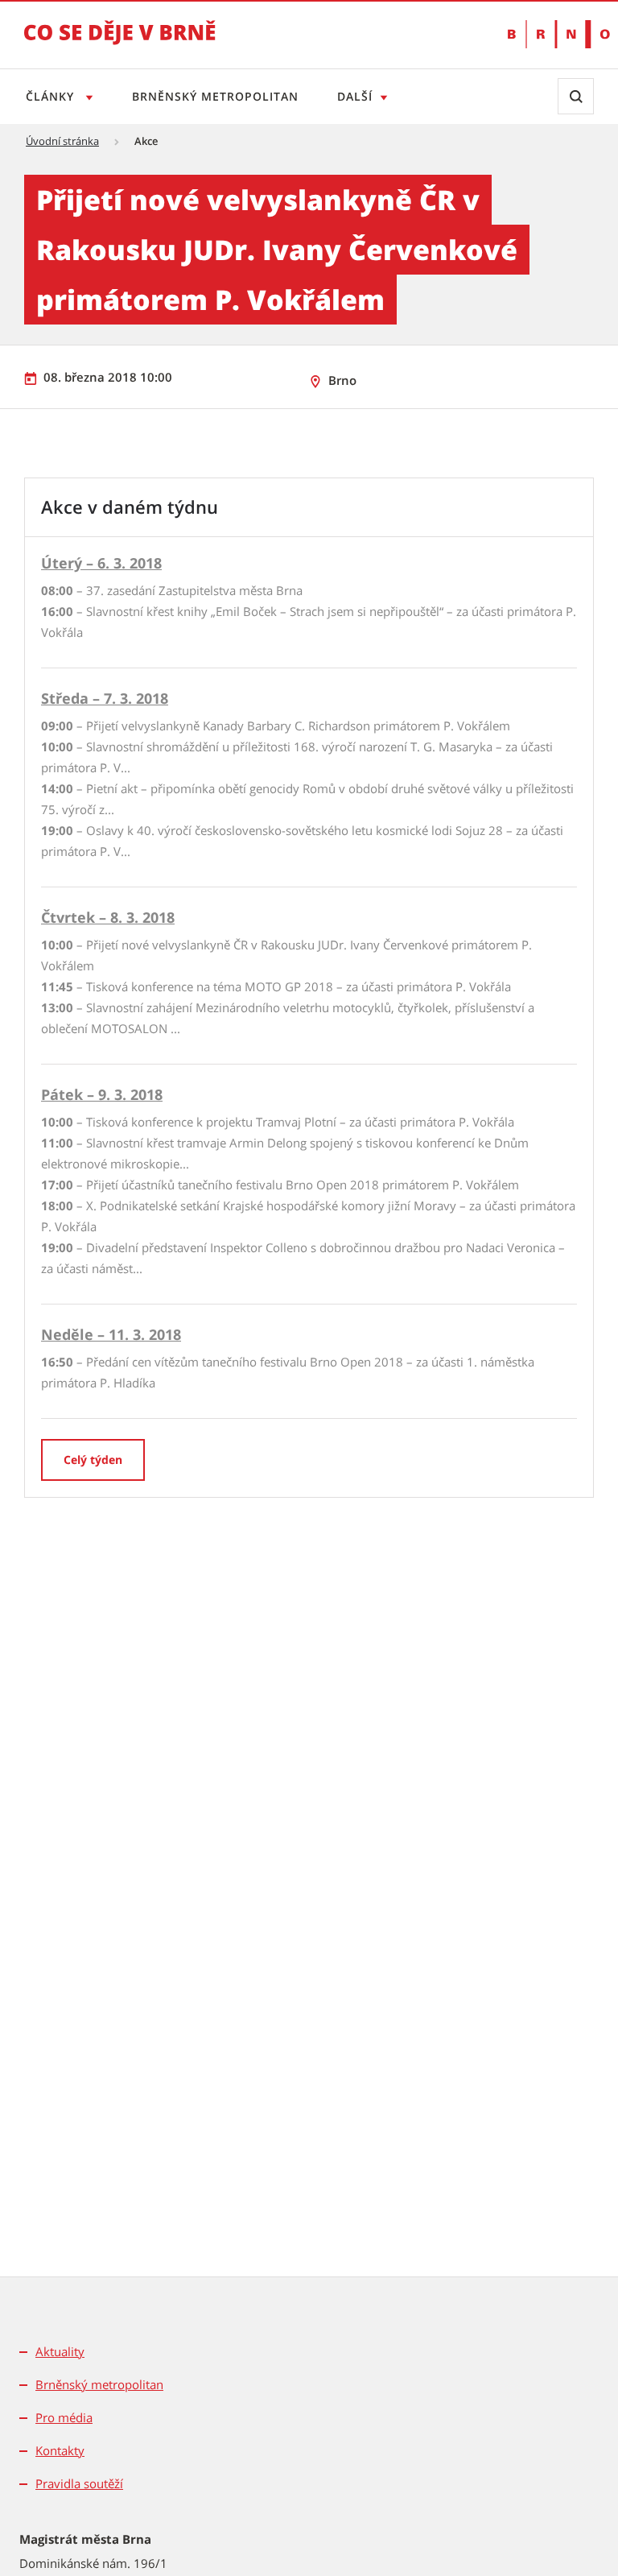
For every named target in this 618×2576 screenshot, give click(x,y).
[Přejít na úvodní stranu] (120, 43)
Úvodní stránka (62, 141)
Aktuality (60, 2351)
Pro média (64, 2417)
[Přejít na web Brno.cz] (551, 34)
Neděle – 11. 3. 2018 (111, 1334)
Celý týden (93, 1460)
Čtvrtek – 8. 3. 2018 (108, 917)
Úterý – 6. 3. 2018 (101, 563)
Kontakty (60, 2450)
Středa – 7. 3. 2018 (105, 698)
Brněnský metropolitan (215, 96)
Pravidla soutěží (79, 2483)
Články (52, 96)
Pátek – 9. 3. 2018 (102, 1094)
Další (355, 96)
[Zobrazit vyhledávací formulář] (576, 96)
